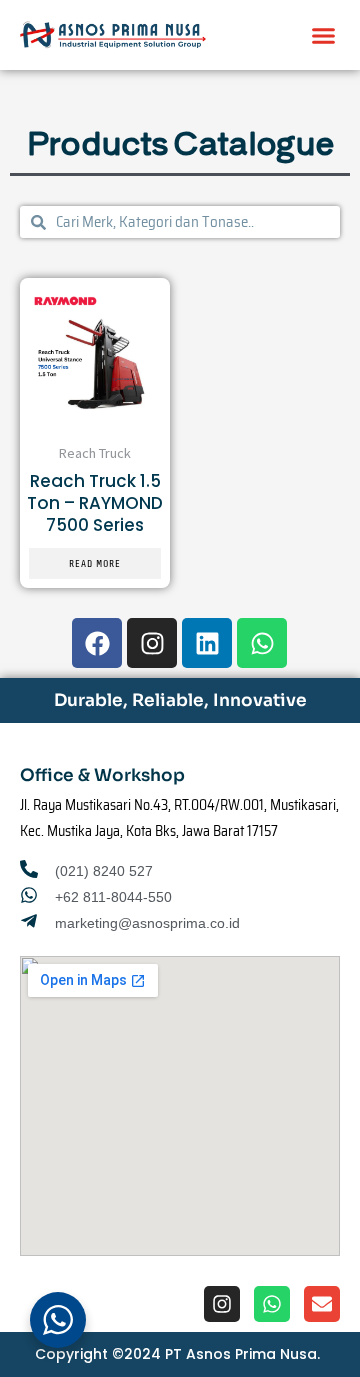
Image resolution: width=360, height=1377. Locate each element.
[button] (324, 35)
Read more (94, 563)
